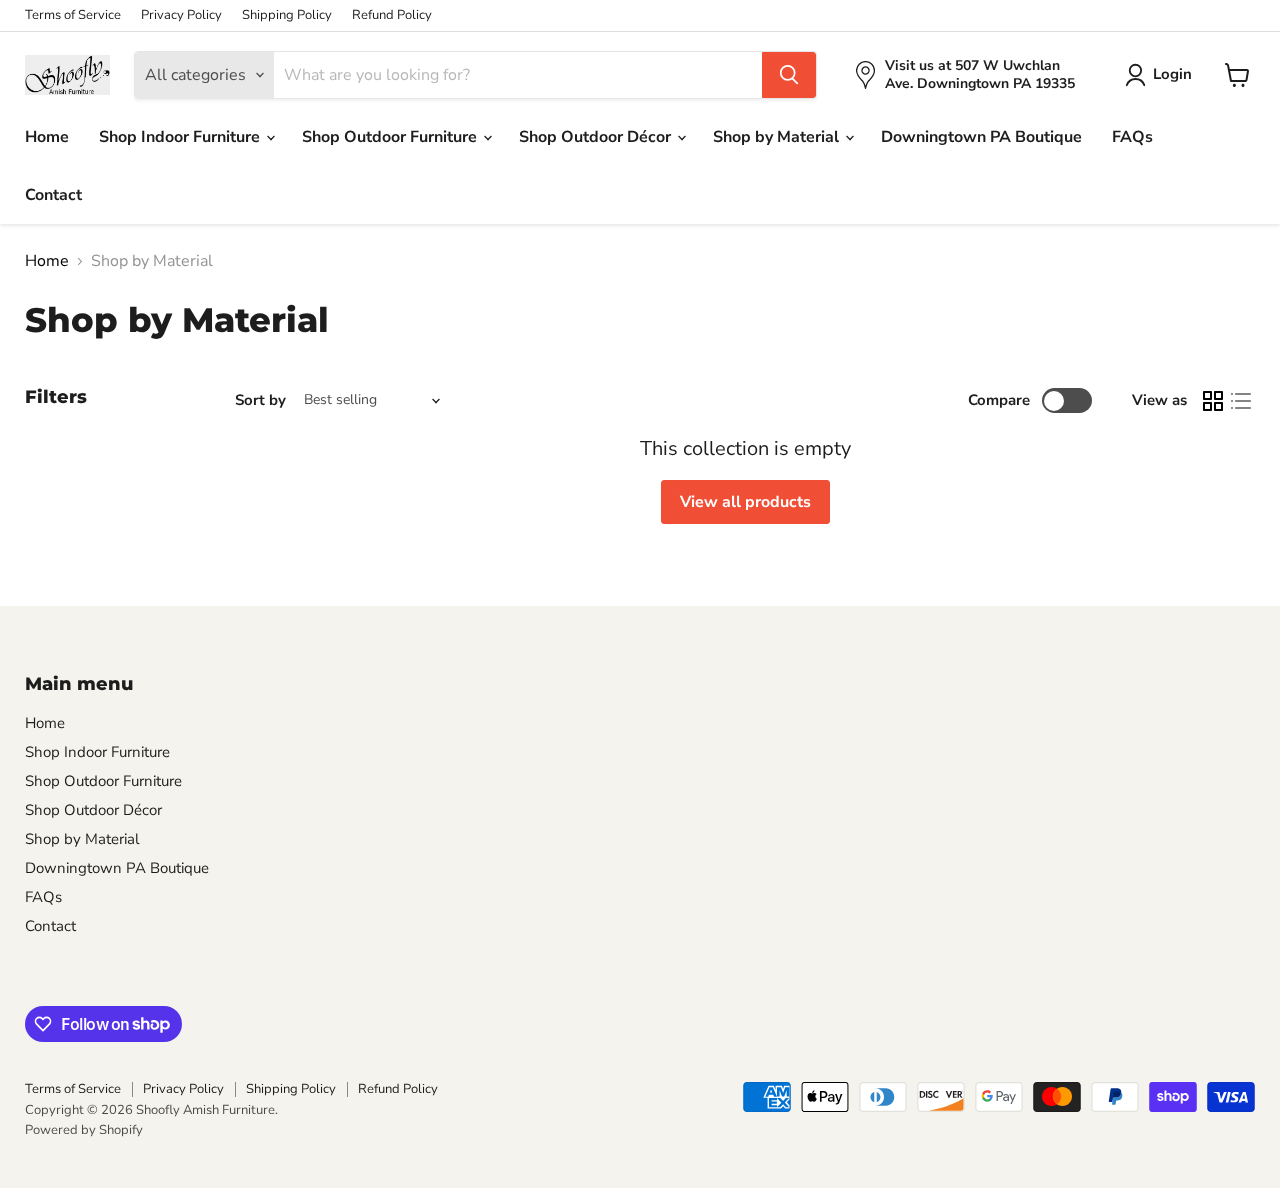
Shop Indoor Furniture (181, 137)
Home (47, 137)
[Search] (789, 75)
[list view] (1241, 401)
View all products (745, 502)
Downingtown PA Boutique (981, 137)
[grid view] (1213, 401)
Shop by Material (778, 137)
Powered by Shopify (84, 1130)
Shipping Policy (287, 15)
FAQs (1132, 137)
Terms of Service (73, 15)
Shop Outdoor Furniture (391, 137)
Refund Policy (392, 15)
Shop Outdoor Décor (597, 137)
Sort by (260, 400)
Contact (53, 195)
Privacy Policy (181, 15)
